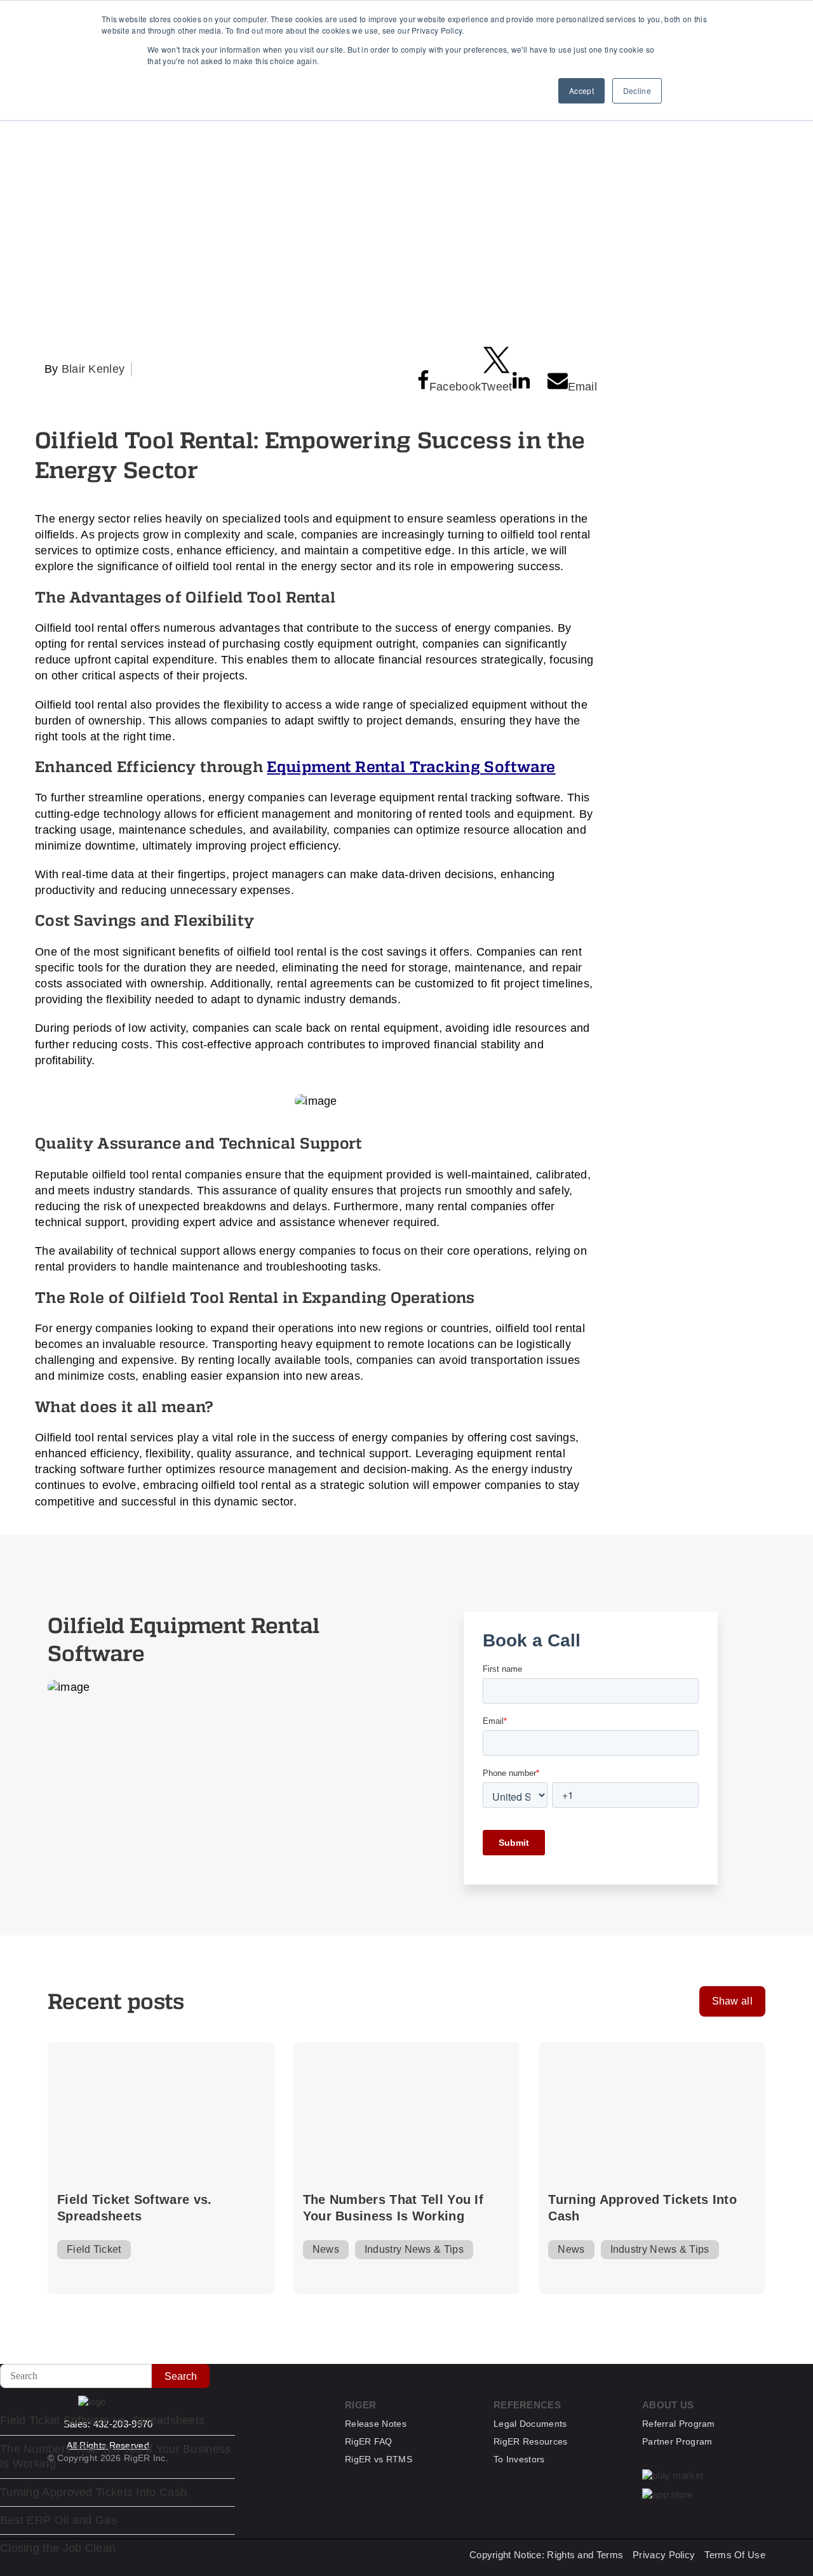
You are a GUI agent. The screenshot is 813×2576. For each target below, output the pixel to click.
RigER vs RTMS (379, 2459)
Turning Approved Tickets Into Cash (642, 2208)
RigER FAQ (369, 2441)
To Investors (519, 2459)
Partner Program (677, 2441)
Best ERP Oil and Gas (58, 2520)
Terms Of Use (735, 2555)
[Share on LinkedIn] (522, 380)
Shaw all (732, 2001)
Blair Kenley (93, 369)
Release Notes (376, 2424)
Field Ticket (94, 2249)
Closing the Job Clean (58, 2548)
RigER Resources (531, 2441)
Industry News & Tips (414, 2249)
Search (181, 2376)
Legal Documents (530, 2424)
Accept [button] (581, 90)
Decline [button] (637, 90)
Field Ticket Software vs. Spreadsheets (135, 2208)
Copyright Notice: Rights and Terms (546, 2555)
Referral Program (679, 2424)
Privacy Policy (664, 2555)
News (326, 2249)
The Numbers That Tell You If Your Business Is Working (393, 2208)
